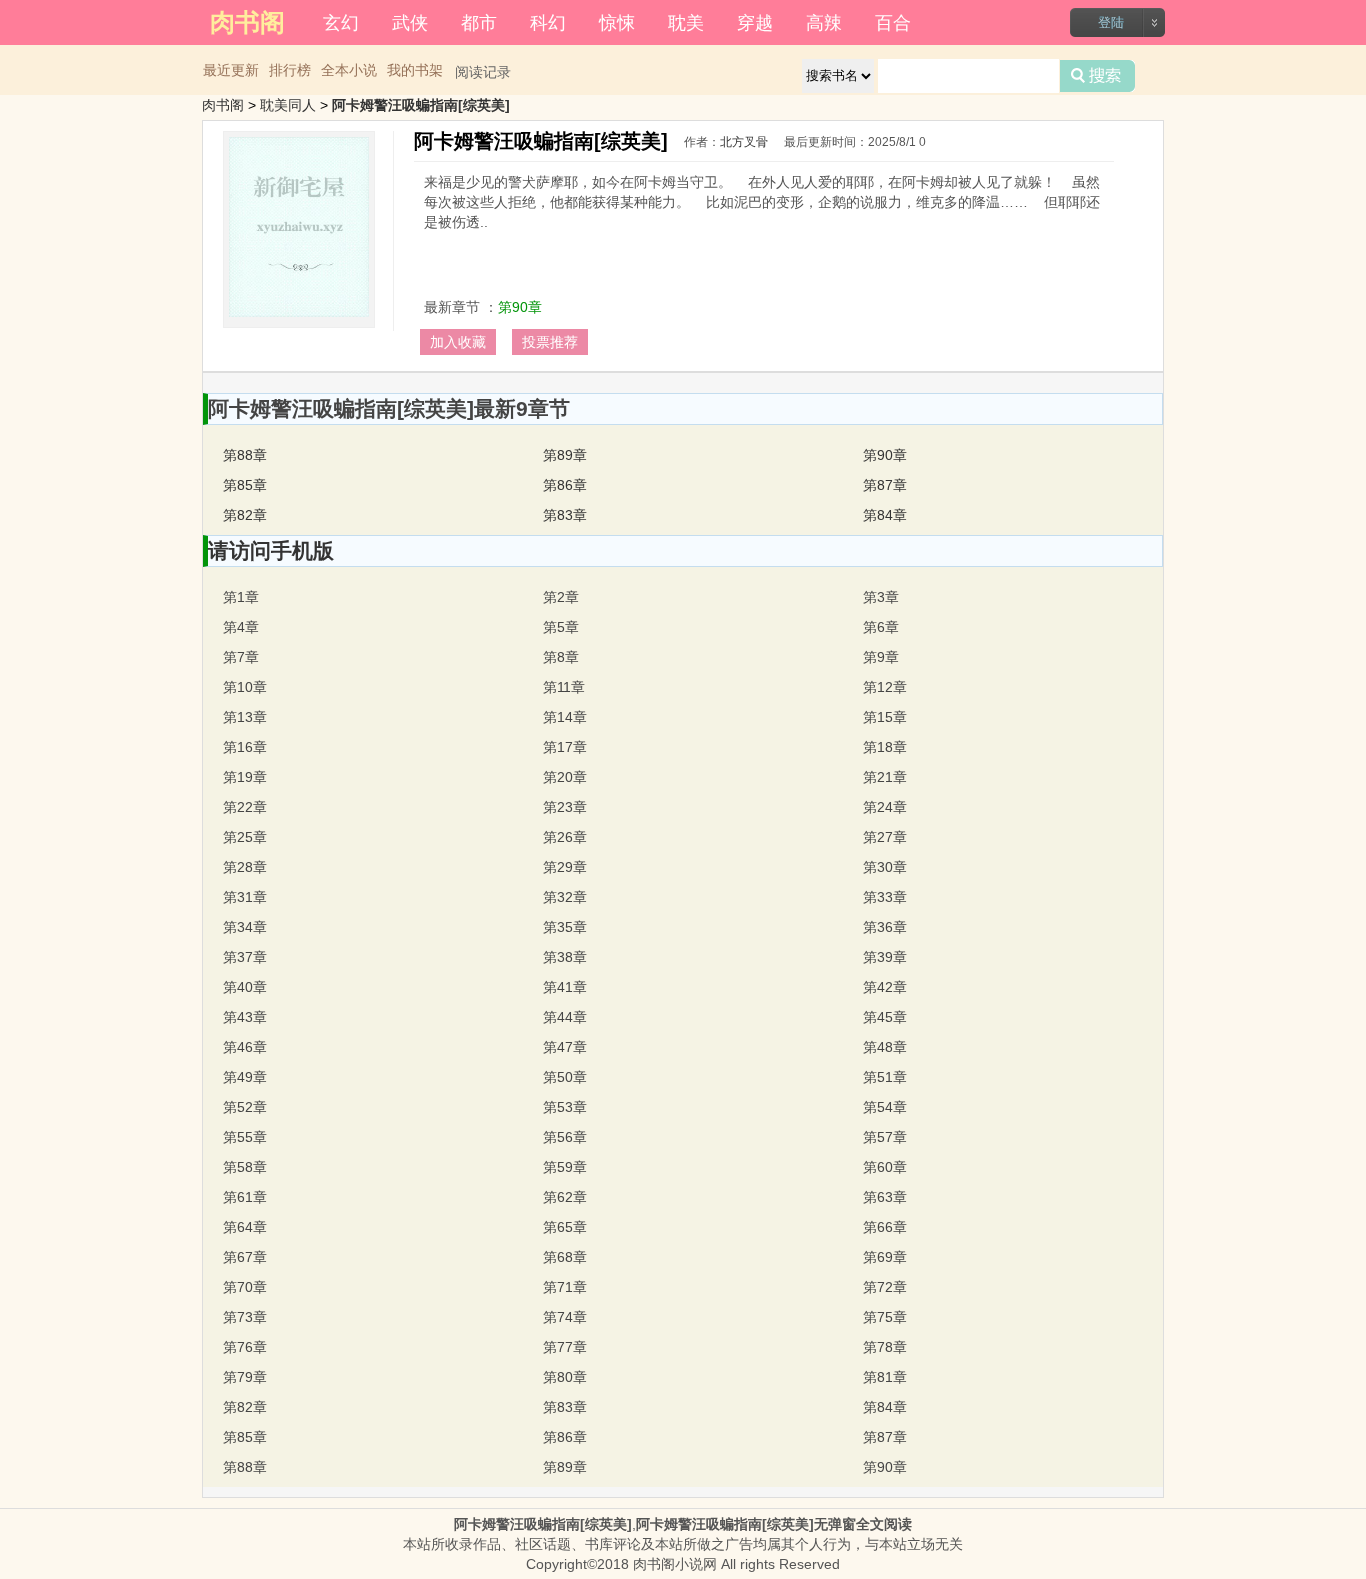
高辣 (824, 21)
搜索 (1097, 76)
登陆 (1111, 22)
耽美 (686, 21)
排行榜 (290, 70)
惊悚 (617, 21)
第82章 (245, 515)
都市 (479, 21)
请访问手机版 (271, 550)
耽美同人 (288, 105)
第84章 (885, 515)
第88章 (245, 455)
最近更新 (231, 70)
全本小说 (349, 70)
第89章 (565, 455)
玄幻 (341, 21)
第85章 (245, 485)
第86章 (565, 485)
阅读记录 (483, 72)
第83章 (565, 515)
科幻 (548, 21)
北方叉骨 (744, 142)
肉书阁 (223, 105)
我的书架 (415, 70)
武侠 (410, 21)
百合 (893, 21)
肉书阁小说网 (675, 1564)
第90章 (520, 307)
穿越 (755, 21)
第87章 (885, 485)
